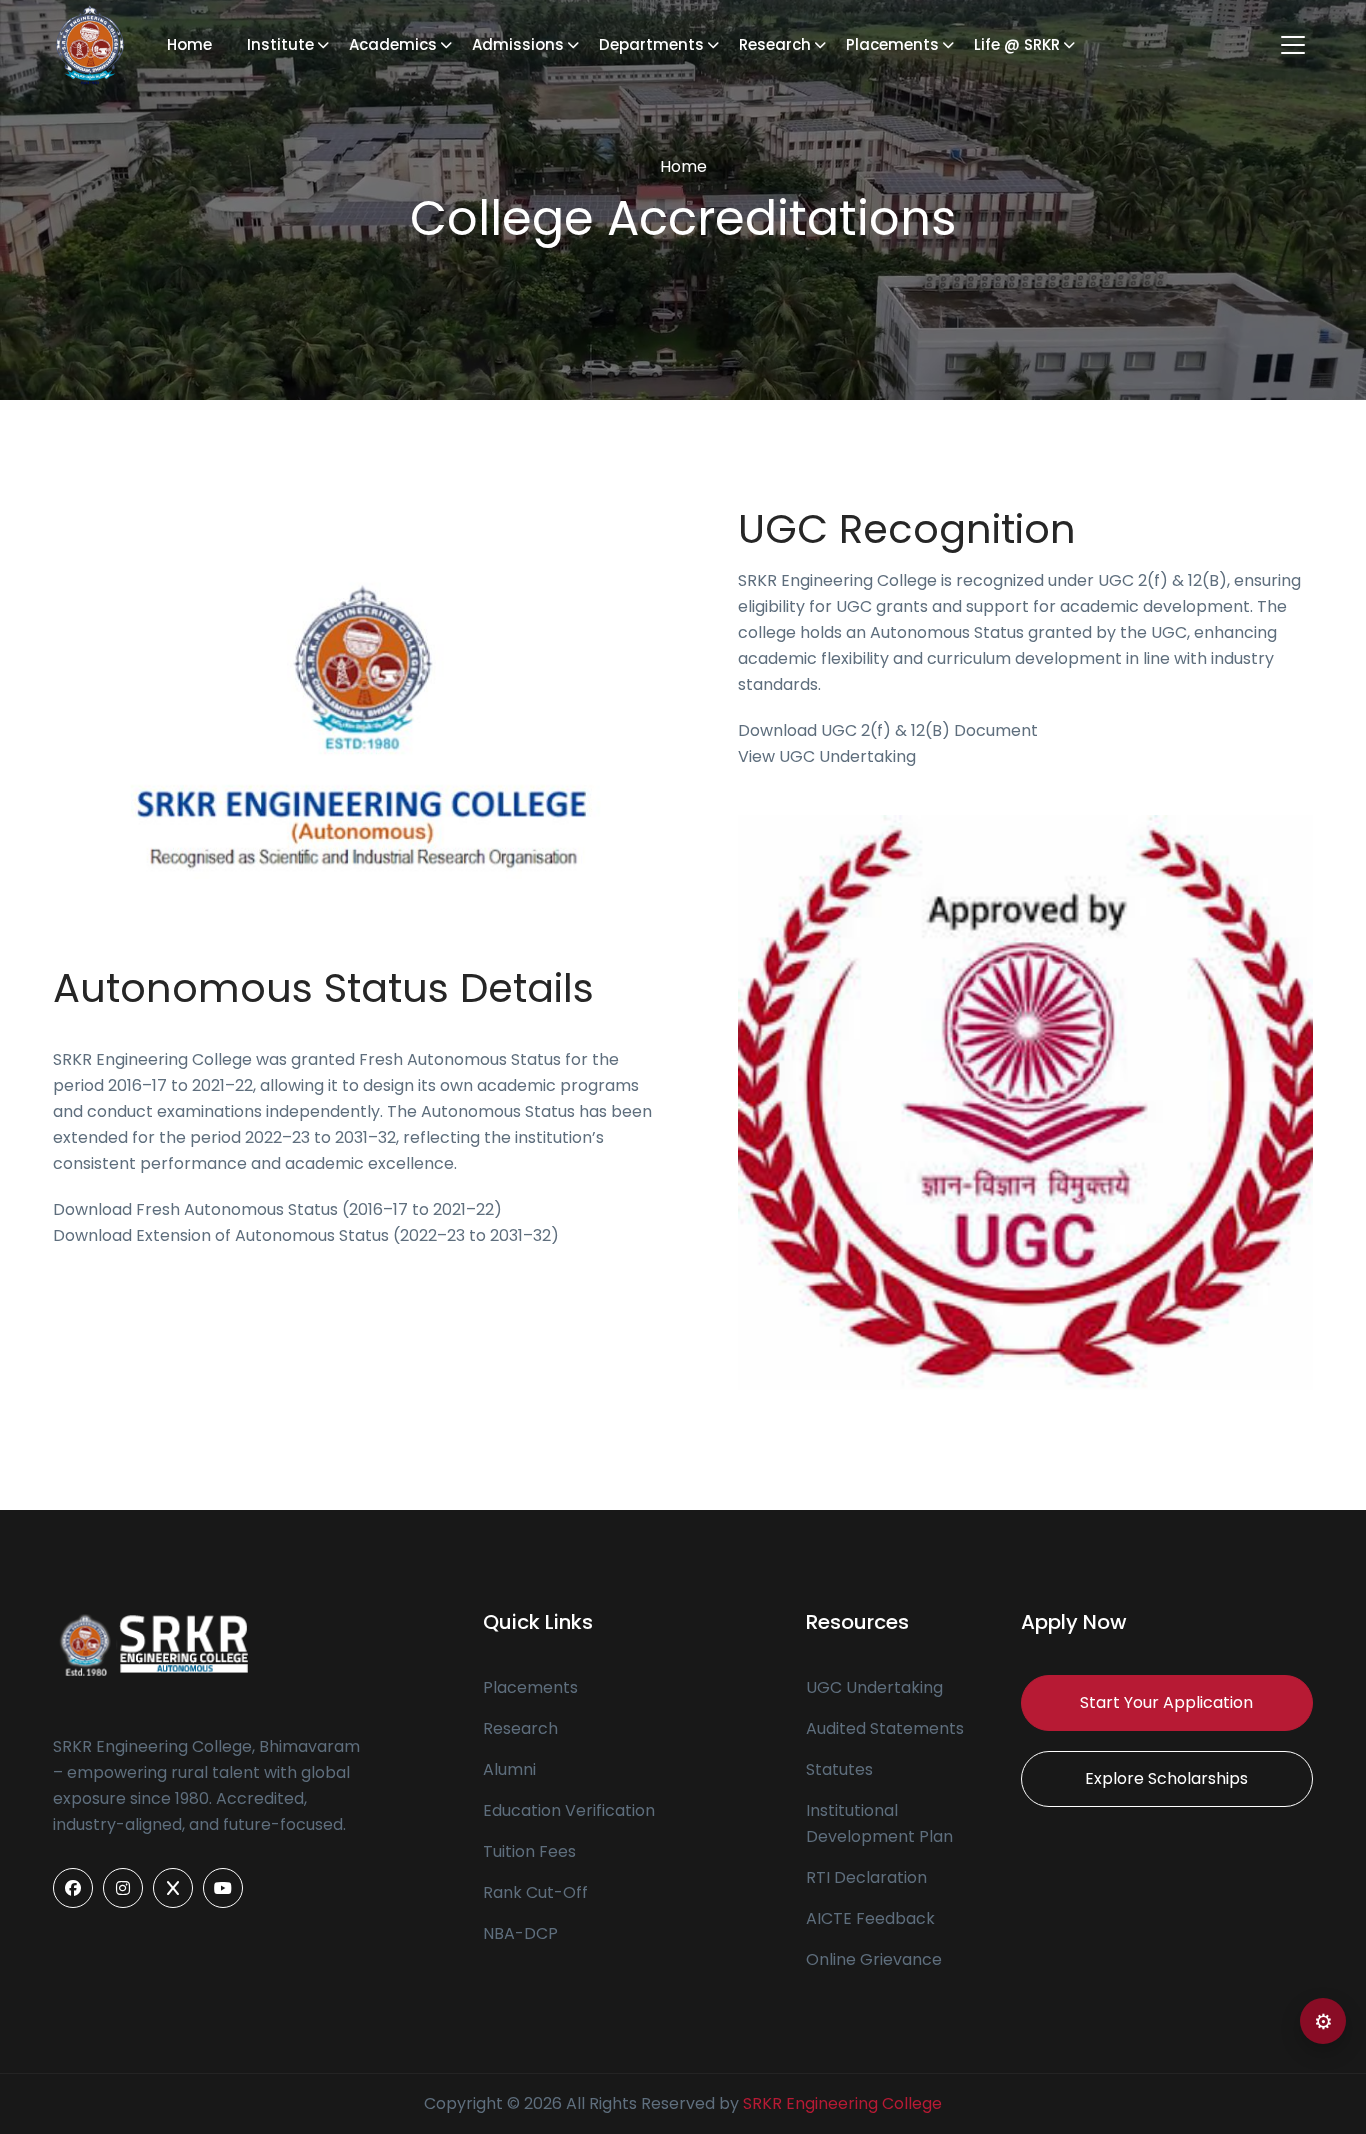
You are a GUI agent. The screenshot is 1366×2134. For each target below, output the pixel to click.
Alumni (509, 1769)
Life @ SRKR (1017, 44)
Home (189, 44)
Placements (892, 44)
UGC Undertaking (874, 1687)
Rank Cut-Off (535, 1892)
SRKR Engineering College (842, 2103)
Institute (280, 44)
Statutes (839, 1769)
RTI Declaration (866, 1877)
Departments (651, 44)
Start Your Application (1166, 1702)
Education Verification (569, 1810)
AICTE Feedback (870, 1918)
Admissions (518, 44)
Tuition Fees (529, 1851)
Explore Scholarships (1166, 1778)
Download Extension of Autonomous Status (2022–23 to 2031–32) (306, 1235)
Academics (393, 44)
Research (775, 44)
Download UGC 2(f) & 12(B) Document (888, 730)
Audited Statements (885, 1728)
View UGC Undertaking (827, 756)
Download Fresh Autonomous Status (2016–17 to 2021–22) (277, 1209)
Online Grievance (874, 1959)
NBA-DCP (520, 1933)
